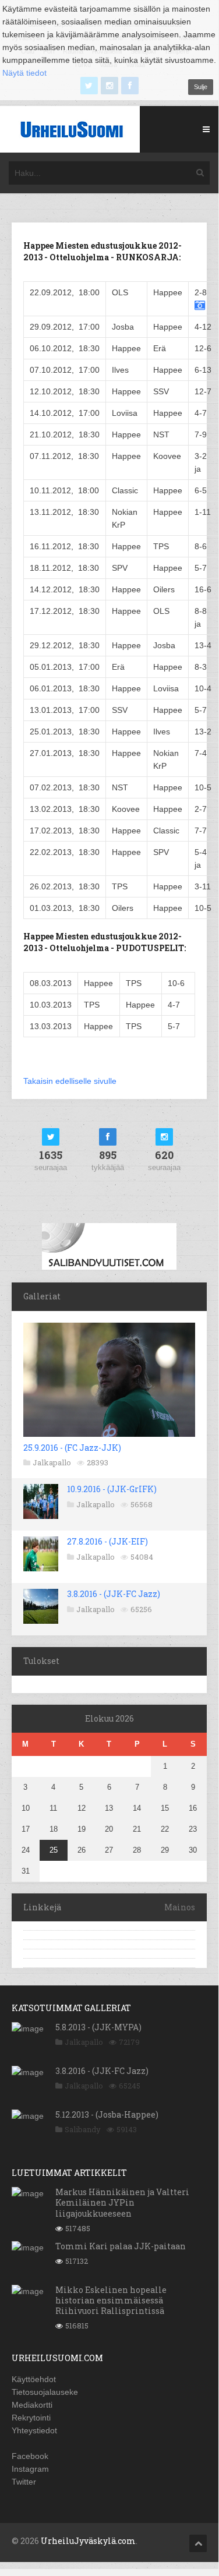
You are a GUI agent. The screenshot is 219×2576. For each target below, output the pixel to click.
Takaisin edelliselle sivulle (70, 1081)
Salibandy (83, 2129)
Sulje (201, 87)
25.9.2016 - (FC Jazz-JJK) (72, 1448)
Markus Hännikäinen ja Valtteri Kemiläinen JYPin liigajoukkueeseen (122, 2202)
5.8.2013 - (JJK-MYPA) (98, 2027)
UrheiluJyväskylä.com (88, 2541)
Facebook (30, 2456)
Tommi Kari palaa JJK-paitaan (121, 2246)
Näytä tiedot (24, 73)
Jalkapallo (52, 1462)
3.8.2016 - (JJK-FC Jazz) (114, 1594)
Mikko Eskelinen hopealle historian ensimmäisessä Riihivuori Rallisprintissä (111, 2300)
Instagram (30, 2469)
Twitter (24, 2482)
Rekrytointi (31, 2418)
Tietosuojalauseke (45, 2392)
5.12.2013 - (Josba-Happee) (107, 2114)
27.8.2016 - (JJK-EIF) (107, 1541)
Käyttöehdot (34, 2379)
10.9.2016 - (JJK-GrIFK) (112, 1489)
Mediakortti (32, 2405)
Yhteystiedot (34, 2430)
